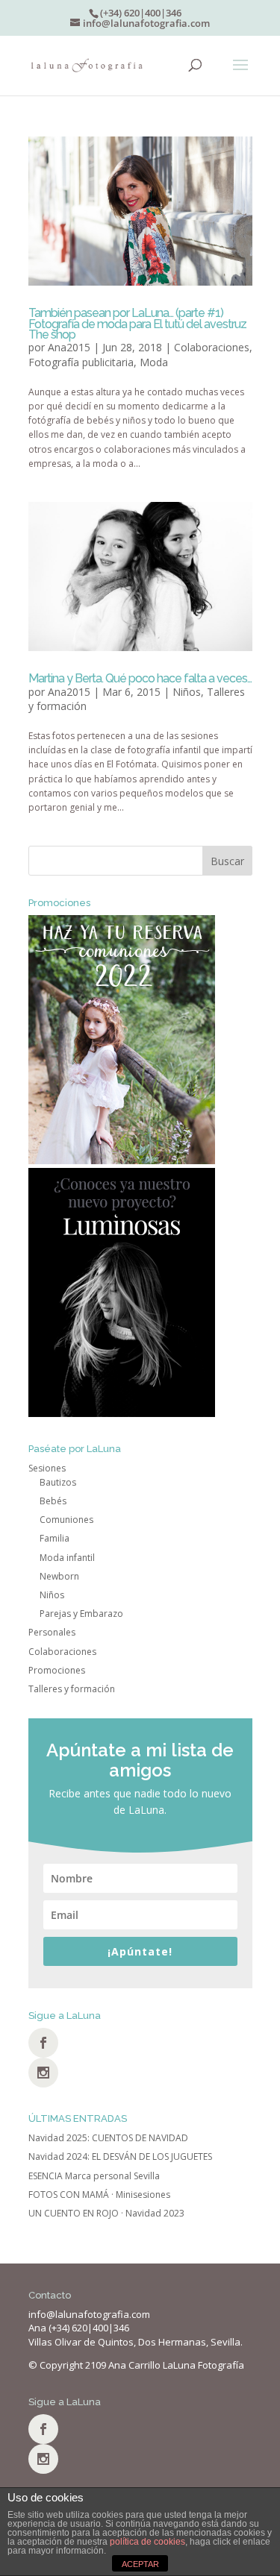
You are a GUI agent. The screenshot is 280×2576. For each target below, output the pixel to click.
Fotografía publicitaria (81, 362)
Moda (154, 362)
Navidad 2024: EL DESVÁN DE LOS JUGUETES (120, 2156)
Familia (55, 1538)
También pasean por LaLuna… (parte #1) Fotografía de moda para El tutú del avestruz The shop (137, 324)
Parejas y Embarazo (81, 1614)
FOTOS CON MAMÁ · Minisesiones (99, 2195)
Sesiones (47, 1468)
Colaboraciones (212, 347)
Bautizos (58, 1482)
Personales (52, 1632)
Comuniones (66, 1520)
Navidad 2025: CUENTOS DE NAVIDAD (108, 2138)
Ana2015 (69, 347)
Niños (187, 692)
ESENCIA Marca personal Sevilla (94, 2176)
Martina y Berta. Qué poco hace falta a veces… (140, 678)
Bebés (53, 1501)
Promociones (57, 1670)
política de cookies (147, 2542)
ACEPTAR (140, 2564)
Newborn (59, 1576)
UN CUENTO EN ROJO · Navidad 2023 (106, 2213)
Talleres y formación (72, 1689)
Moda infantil (67, 1558)
